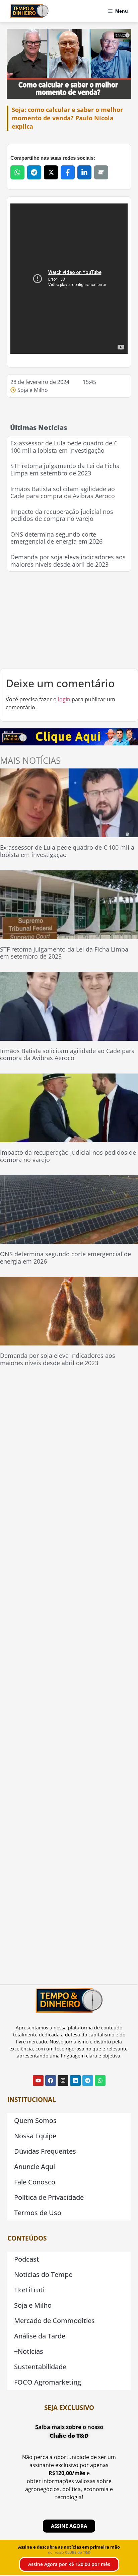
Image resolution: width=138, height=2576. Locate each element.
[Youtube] (38, 2081)
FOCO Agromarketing (48, 2382)
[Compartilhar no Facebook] (68, 172)
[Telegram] (88, 2081)
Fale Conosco (35, 2182)
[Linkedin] (75, 2081)
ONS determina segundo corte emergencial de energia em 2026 (56, 538)
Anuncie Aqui (34, 2167)
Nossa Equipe (35, 2136)
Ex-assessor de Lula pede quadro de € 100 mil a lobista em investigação (64, 447)
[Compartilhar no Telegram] (34, 172)
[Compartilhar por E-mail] (101, 172)
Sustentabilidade (40, 2367)
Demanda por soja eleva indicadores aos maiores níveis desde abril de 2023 (68, 561)
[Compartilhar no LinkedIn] (84, 172)
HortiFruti (29, 2290)
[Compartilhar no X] (51, 172)
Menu (122, 11)
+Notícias (29, 2351)
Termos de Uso (38, 2213)
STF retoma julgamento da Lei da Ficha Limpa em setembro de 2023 (65, 469)
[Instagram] (63, 2081)
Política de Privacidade (49, 2197)
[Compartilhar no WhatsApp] (17, 172)
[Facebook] (51, 2081)
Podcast (27, 2259)
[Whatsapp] (100, 2081)
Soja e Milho (33, 390)
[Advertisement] (69, 620)
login (64, 699)
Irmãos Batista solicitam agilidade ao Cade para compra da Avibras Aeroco (63, 492)
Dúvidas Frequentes (45, 2151)
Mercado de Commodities (54, 2321)
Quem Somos (35, 2120)
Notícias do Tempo (43, 2274)
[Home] (29, 11)
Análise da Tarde (40, 2336)
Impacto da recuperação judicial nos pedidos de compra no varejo (62, 515)
